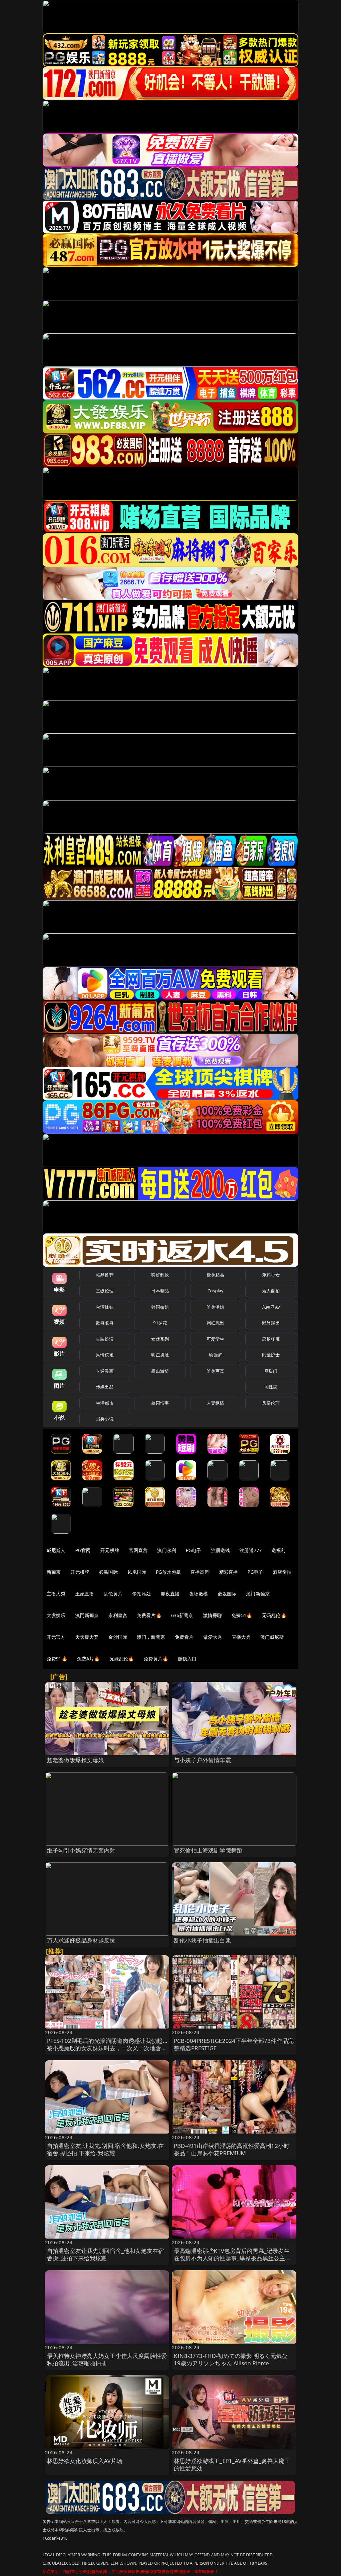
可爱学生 (216, 1339)
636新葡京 (182, 1615)
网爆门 (271, 1371)
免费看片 (184, 1637)
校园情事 (160, 1403)
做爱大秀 (213, 1637)
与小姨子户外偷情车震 (202, 1760)
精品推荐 (105, 1275)
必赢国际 (108, 1572)
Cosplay (215, 1291)
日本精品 (160, 1291)
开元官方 (56, 1637)
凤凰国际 (137, 1572)
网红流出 (216, 1323)
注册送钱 (221, 1550)
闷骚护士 (271, 1355)
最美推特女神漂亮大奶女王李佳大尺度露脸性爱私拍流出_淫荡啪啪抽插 (107, 2359)
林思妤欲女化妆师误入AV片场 (85, 2461)
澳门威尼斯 (272, 1637)
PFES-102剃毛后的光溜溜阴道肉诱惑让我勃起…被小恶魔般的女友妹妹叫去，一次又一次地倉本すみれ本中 (107, 2048)
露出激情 (160, 1371)
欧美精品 (216, 1275)
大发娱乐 (56, 1615)
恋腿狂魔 (271, 1339)
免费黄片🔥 (156, 1659)
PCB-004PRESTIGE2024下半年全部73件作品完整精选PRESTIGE (234, 2044)
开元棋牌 (110, 1550)
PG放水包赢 (168, 1572)
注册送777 (251, 1550)
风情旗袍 (105, 1355)
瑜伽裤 (215, 1355)
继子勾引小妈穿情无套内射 (81, 1850)
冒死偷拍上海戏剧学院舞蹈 (208, 1850)
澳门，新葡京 (151, 1637)
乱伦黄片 (113, 1594)
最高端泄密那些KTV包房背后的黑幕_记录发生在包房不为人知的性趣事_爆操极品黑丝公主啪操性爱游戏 (232, 2258)
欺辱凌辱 (105, 1323)
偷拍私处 (142, 1594)
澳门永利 (167, 1550)
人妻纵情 (216, 1403)
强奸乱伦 (160, 1275)
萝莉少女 (271, 1275)
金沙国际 (118, 1637)
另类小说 (105, 1419)
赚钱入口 (187, 1659)
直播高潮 (200, 1572)
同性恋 (271, 1387)
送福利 (278, 1550)
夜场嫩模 (199, 1594)
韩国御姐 (160, 1307)
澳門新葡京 (87, 1615)
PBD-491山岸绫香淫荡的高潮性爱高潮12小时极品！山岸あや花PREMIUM (232, 2149)
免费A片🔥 (88, 1659)
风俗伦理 (271, 1403)
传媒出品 (105, 1387)
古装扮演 (105, 1339)
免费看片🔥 (149, 1615)
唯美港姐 (216, 1307)
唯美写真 (216, 1371)
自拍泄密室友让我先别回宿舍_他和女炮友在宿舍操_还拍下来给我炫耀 (106, 2254)
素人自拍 (271, 1291)
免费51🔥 (242, 1615)
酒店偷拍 (282, 1572)
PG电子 (194, 1550)
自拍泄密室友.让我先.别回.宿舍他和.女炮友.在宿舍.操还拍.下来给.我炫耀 (106, 2149)
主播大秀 (56, 1594)
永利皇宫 (118, 1615)
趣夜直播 (170, 1594)
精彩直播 (229, 1572)
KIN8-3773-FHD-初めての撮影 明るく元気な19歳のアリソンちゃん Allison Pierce (231, 2359)
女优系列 (160, 1339)
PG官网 (83, 1550)
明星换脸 (160, 1355)
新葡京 (54, 1572)
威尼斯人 (56, 1550)
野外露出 (271, 1323)
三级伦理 (105, 1291)
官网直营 (138, 1550)
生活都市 (105, 1403)
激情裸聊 (213, 1615)
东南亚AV (271, 1307)
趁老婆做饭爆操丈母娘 (76, 1760)
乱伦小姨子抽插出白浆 (202, 1940)
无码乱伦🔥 (274, 1615)
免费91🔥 (57, 1659)
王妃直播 (85, 1594)
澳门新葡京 (258, 1594)
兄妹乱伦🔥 (122, 1659)
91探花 (160, 1323)
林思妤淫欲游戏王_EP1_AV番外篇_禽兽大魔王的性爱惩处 (232, 2464)
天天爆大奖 (87, 1637)
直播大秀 (241, 1637)
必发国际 (227, 1594)
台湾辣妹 (105, 1307)
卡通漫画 (105, 1371)
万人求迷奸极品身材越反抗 (81, 1940)
